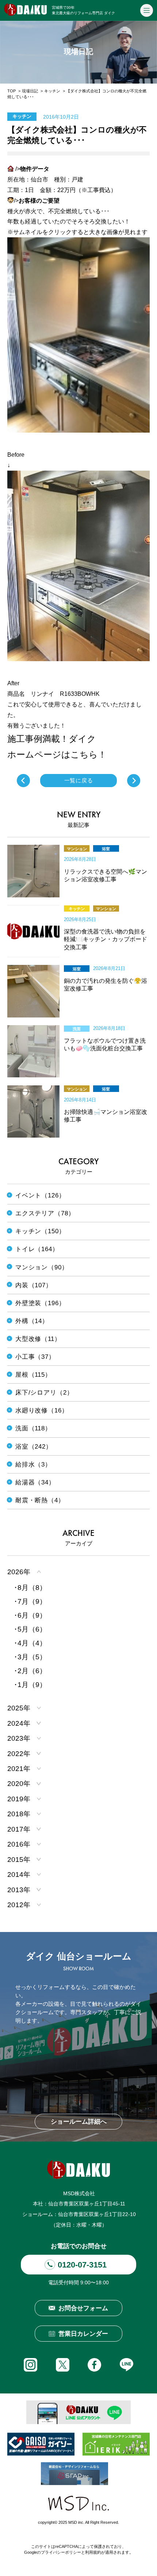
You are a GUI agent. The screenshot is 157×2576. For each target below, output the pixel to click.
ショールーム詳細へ (79, 2122)
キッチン (52, 91)
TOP (12, 91)
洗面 (77, 1029)
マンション (77, 849)
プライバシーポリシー (61, 2552)
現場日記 (30, 91)
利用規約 (93, 2552)
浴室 (106, 849)
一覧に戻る (79, 781)
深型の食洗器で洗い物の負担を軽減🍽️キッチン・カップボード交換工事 (106, 939)
